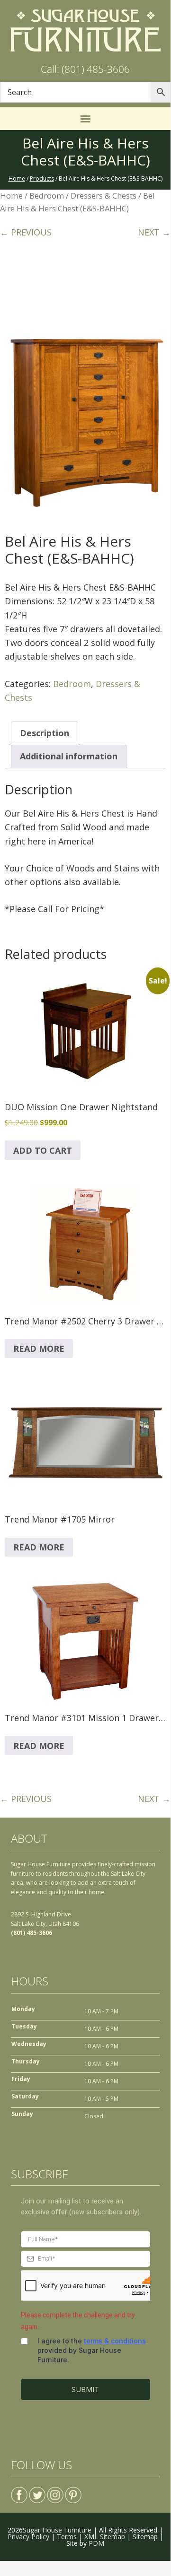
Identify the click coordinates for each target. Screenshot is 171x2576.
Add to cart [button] (43, 1150)
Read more (39, 1349)
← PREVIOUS (26, 232)
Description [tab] (45, 733)
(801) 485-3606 (31, 1933)
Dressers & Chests (103, 196)
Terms (67, 2537)
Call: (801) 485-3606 (85, 69)
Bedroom (47, 196)
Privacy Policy (28, 2537)
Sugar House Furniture (57, 2530)
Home (11, 196)
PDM (96, 2543)
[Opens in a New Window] (19, 2491)
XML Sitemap (105, 2537)
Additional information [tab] (69, 756)
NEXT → (154, 232)
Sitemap (145, 2537)
